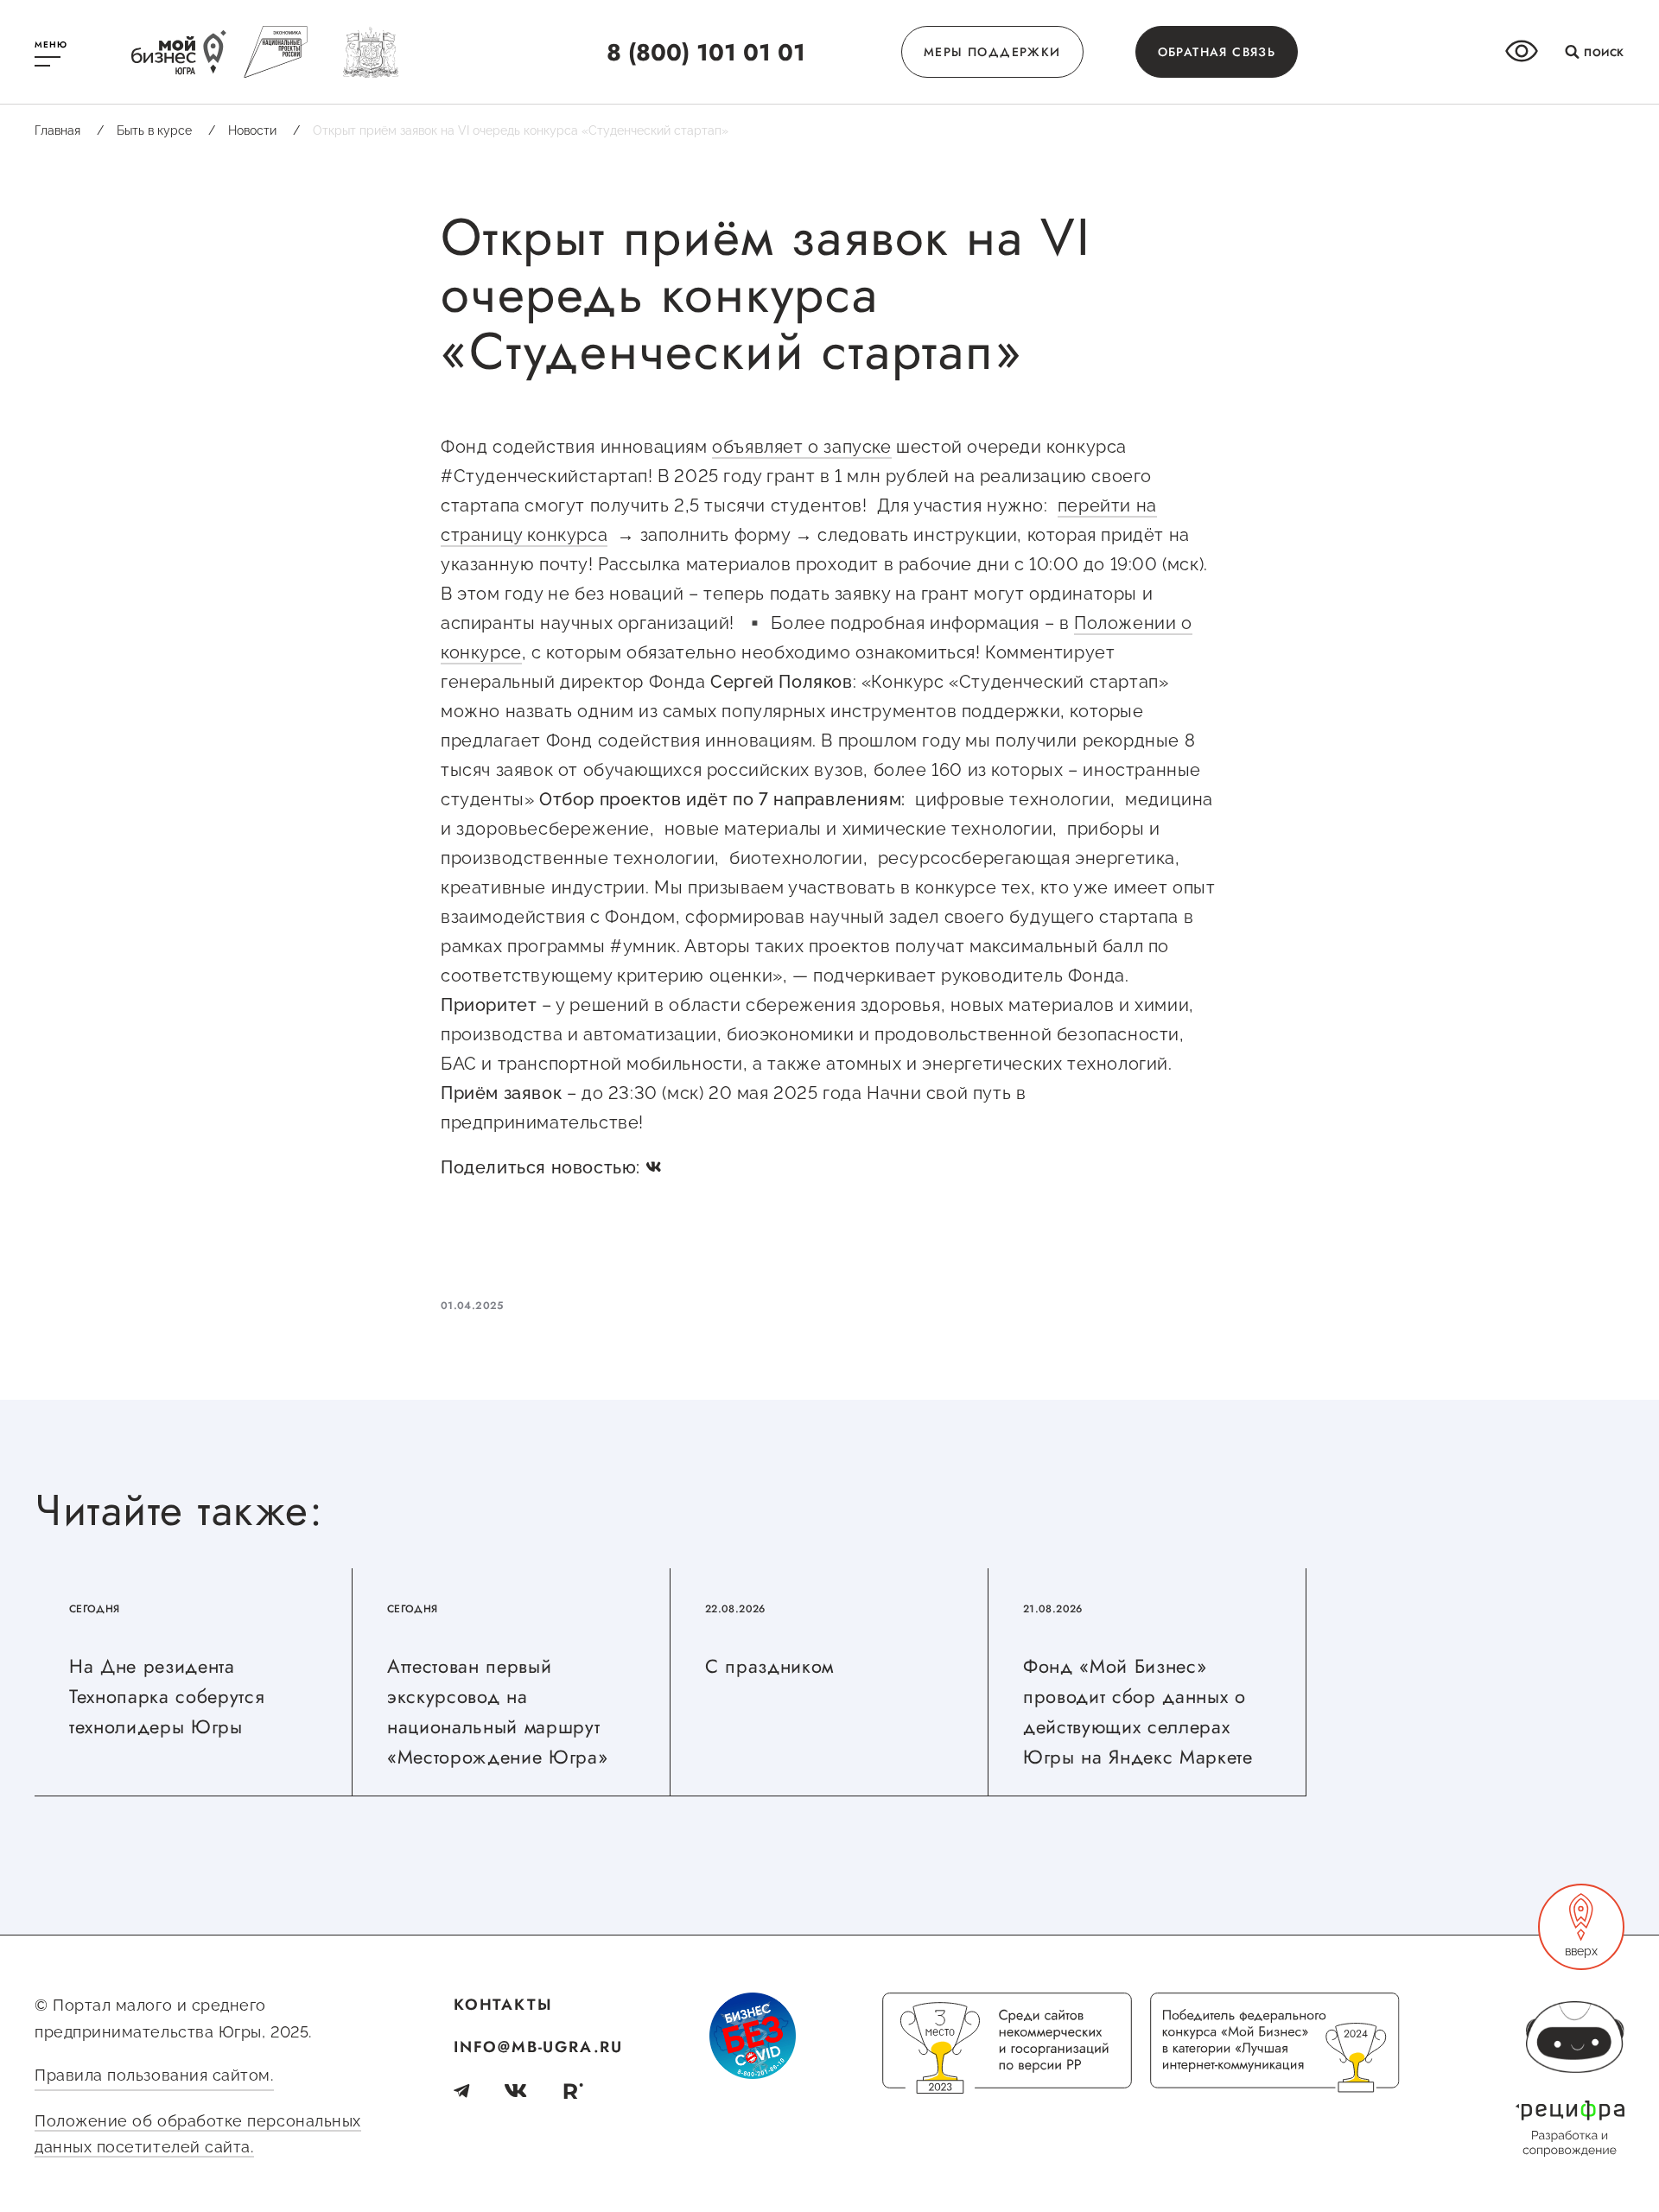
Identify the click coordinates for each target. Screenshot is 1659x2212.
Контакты (503, 2005)
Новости (264, 130)
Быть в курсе (166, 130)
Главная (69, 130)
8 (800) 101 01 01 (706, 52)
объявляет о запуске (801, 447)
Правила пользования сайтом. (154, 2075)
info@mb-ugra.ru (538, 2047)
